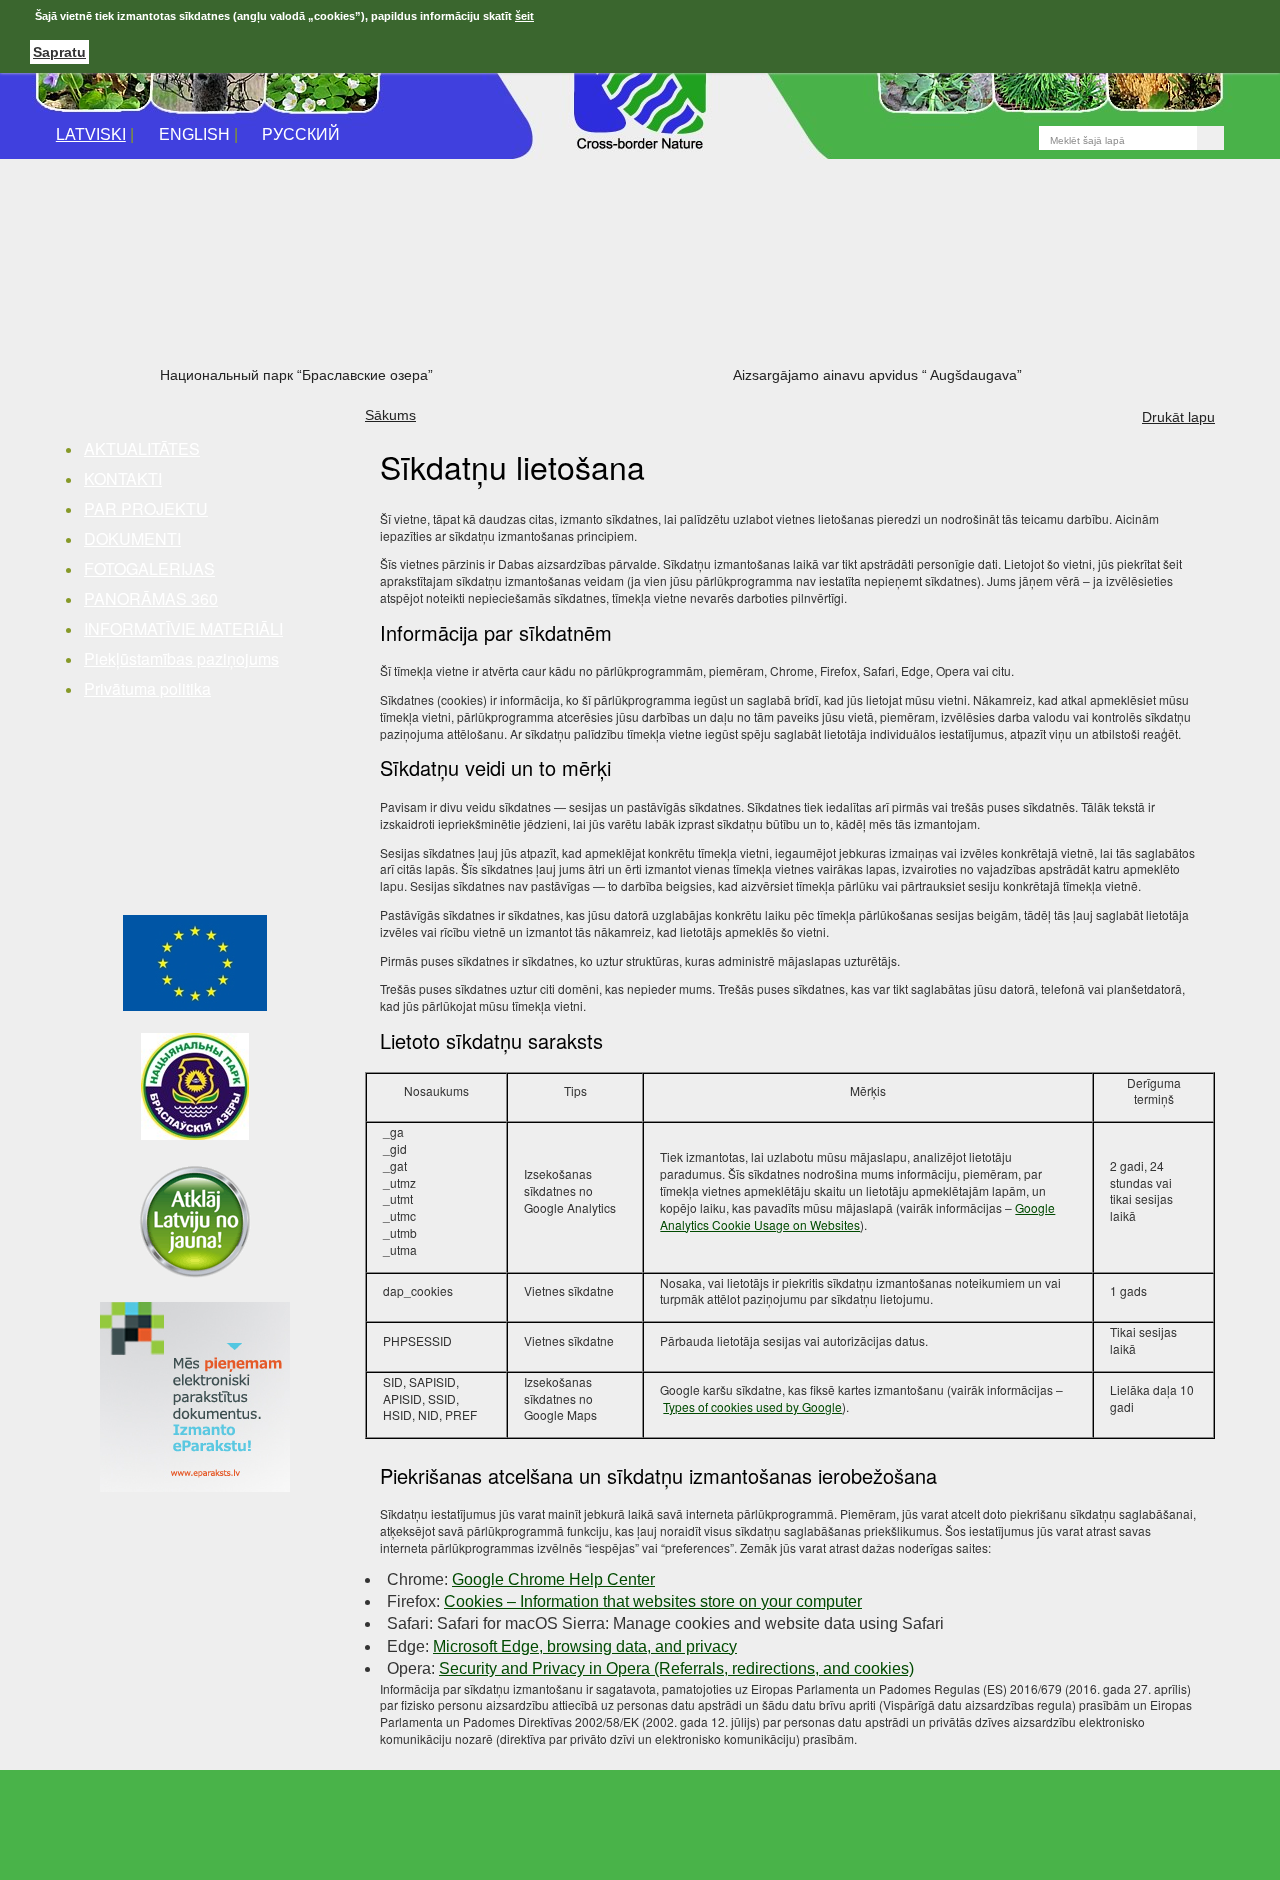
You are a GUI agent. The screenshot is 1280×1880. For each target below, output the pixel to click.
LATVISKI (91, 134)
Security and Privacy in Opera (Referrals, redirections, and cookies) (676, 1668)
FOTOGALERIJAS (149, 568)
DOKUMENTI (132, 538)
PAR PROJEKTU (146, 508)
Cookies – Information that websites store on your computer (653, 1601)
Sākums (390, 415)
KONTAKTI (123, 478)
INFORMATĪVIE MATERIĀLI (183, 628)
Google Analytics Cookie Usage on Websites (857, 1216)
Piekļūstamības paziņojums (181, 658)
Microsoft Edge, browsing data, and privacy (585, 1646)
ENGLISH (194, 134)
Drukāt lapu (1178, 417)
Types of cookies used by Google (752, 1406)
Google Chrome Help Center (553, 1579)
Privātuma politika (147, 688)
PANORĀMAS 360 (151, 598)
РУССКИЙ (301, 134)
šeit (524, 16)
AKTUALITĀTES (142, 448)
